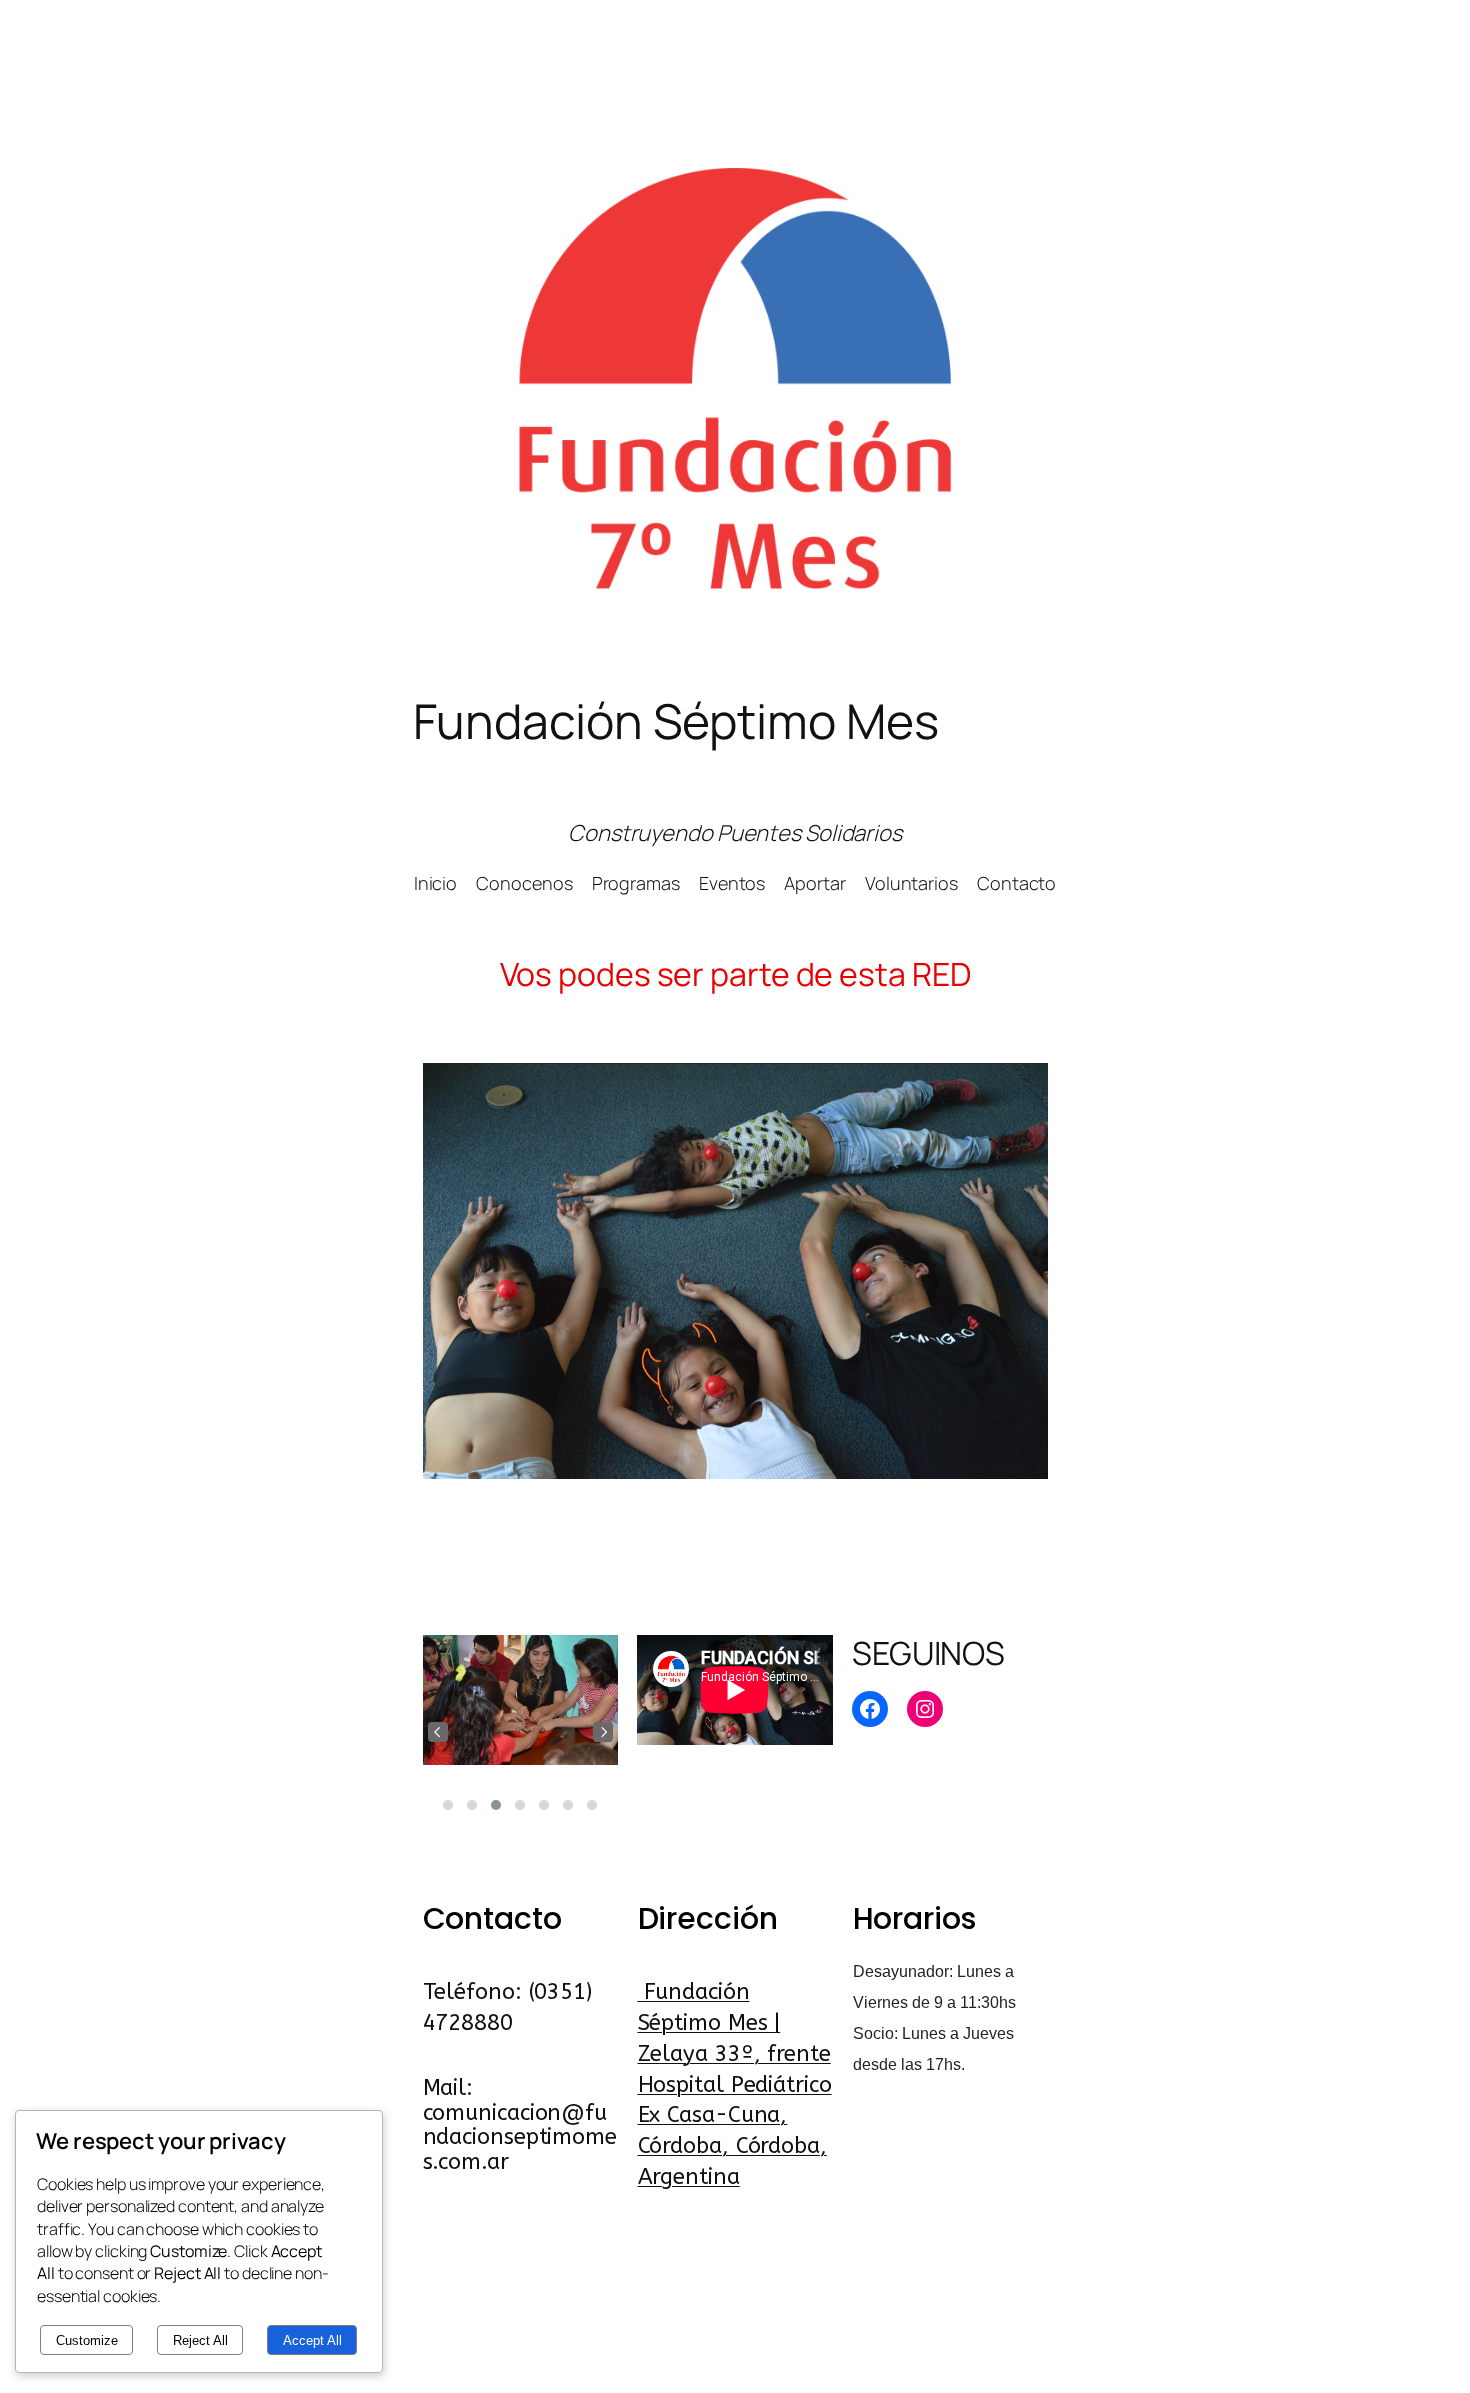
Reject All (200, 2340)
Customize (87, 2340)
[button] (448, 1805)
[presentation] (438, 1732)
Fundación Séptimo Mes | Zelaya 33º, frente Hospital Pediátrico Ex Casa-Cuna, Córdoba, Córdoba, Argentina (735, 2084)
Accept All (312, 2340)
